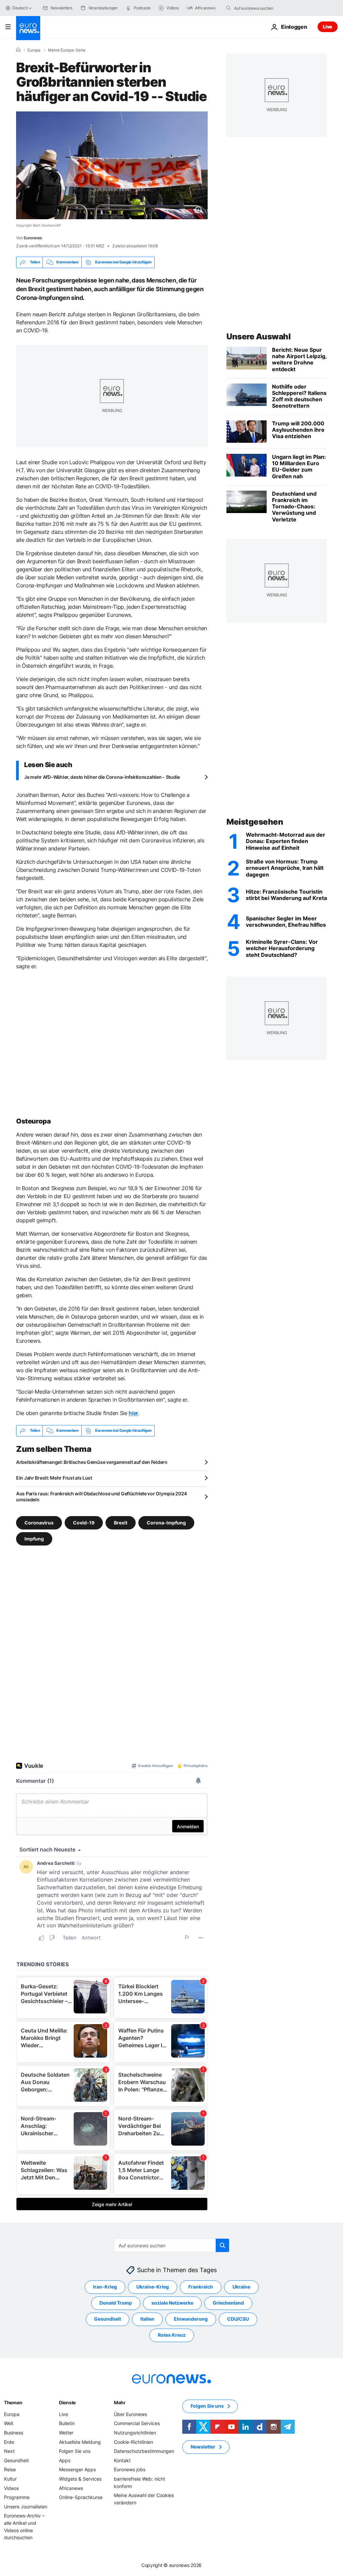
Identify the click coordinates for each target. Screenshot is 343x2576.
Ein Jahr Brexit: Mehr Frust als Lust (54, 1478)
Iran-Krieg (105, 2287)
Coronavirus (39, 1522)
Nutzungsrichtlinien (135, 2433)
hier (133, 1413)
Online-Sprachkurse (81, 2497)
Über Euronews (130, 2414)
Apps (65, 2460)
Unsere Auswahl (258, 337)
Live (328, 27)
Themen (13, 2402)
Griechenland (228, 2303)
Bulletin (67, 2423)
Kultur (10, 2479)
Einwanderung (191, 2319)
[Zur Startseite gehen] (28, 28)
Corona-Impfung (166, 1522)
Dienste (67, 2402)
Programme (17, 2497)
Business (14, 2433)
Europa (34, 50)
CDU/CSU (238, 2319)
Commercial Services (137, 2423)
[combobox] (262, 8)
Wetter (66, 2433)
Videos (11, 2488)
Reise (10, 2469)
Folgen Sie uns (75, 2451)
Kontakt (122, 2460)
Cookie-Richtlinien (133, 2442)
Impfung (34, 1538)
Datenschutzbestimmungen (144, 2451)
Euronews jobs (130, 2469)
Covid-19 (84, 1522)
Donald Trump (116, 2303)
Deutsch (20, 8)
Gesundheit (108, 2319)
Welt (9, 2423)
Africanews (71, 2488)
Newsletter (203, 2447)
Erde (9, 2442)
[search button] (228, 8)
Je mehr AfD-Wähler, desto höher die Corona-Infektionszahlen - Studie (102, 777)
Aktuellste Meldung (80, 2442)
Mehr (120, 2402)
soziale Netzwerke (172, 2303)
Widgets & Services (80, 2479)
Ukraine (241, 2287)
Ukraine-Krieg (153, 2287)
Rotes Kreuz (172, 2335)
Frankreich (201, 2287)
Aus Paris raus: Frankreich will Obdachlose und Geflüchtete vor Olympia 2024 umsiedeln (101, 1497)
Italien (147, 2319)
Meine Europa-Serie (67, 50)
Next (9, 2451)
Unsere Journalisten (26, 2506)
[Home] (18, 50)
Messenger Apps (77, 2469)
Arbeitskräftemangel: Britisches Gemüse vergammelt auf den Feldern (92, 1462)
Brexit (121, 1522)
